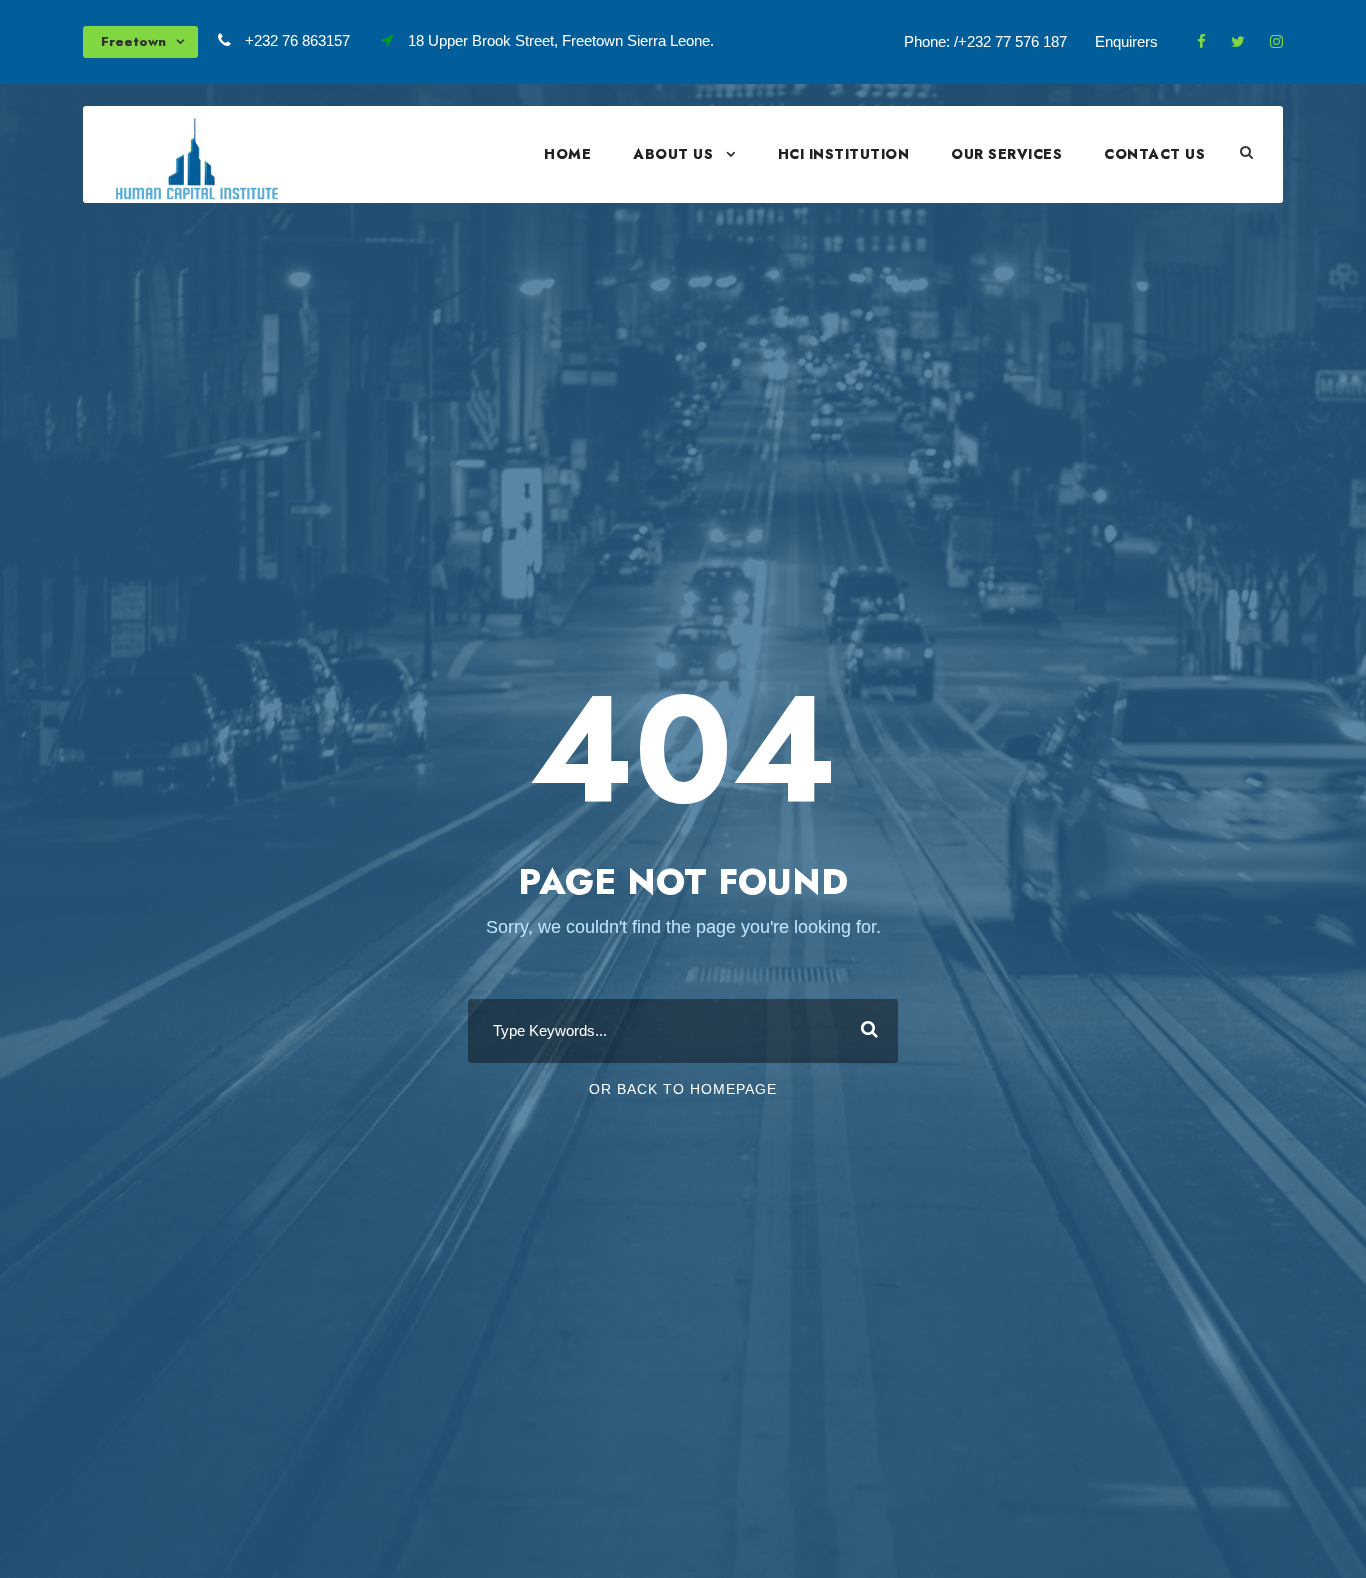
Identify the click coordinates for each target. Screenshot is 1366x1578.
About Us (673, 154)
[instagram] (1276, 41)
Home (567, 154)
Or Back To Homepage (683, 1089)
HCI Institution (844, 154)
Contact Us (1154, 154)
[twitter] (1238, 41)
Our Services (1006, 154)
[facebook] (1201, 41)
